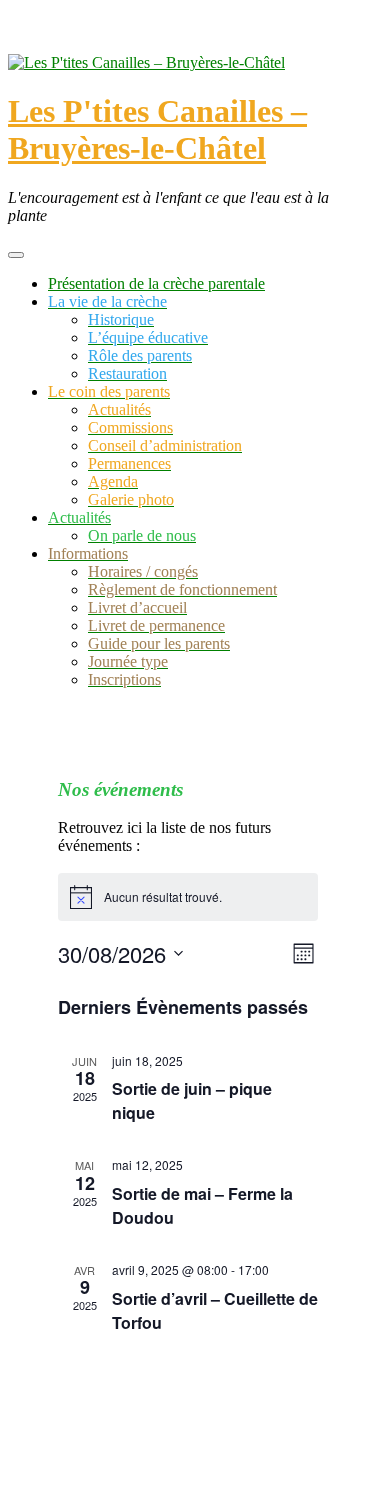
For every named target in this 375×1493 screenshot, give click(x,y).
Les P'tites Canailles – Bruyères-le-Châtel (157, 129)
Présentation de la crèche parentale (156, 283)
